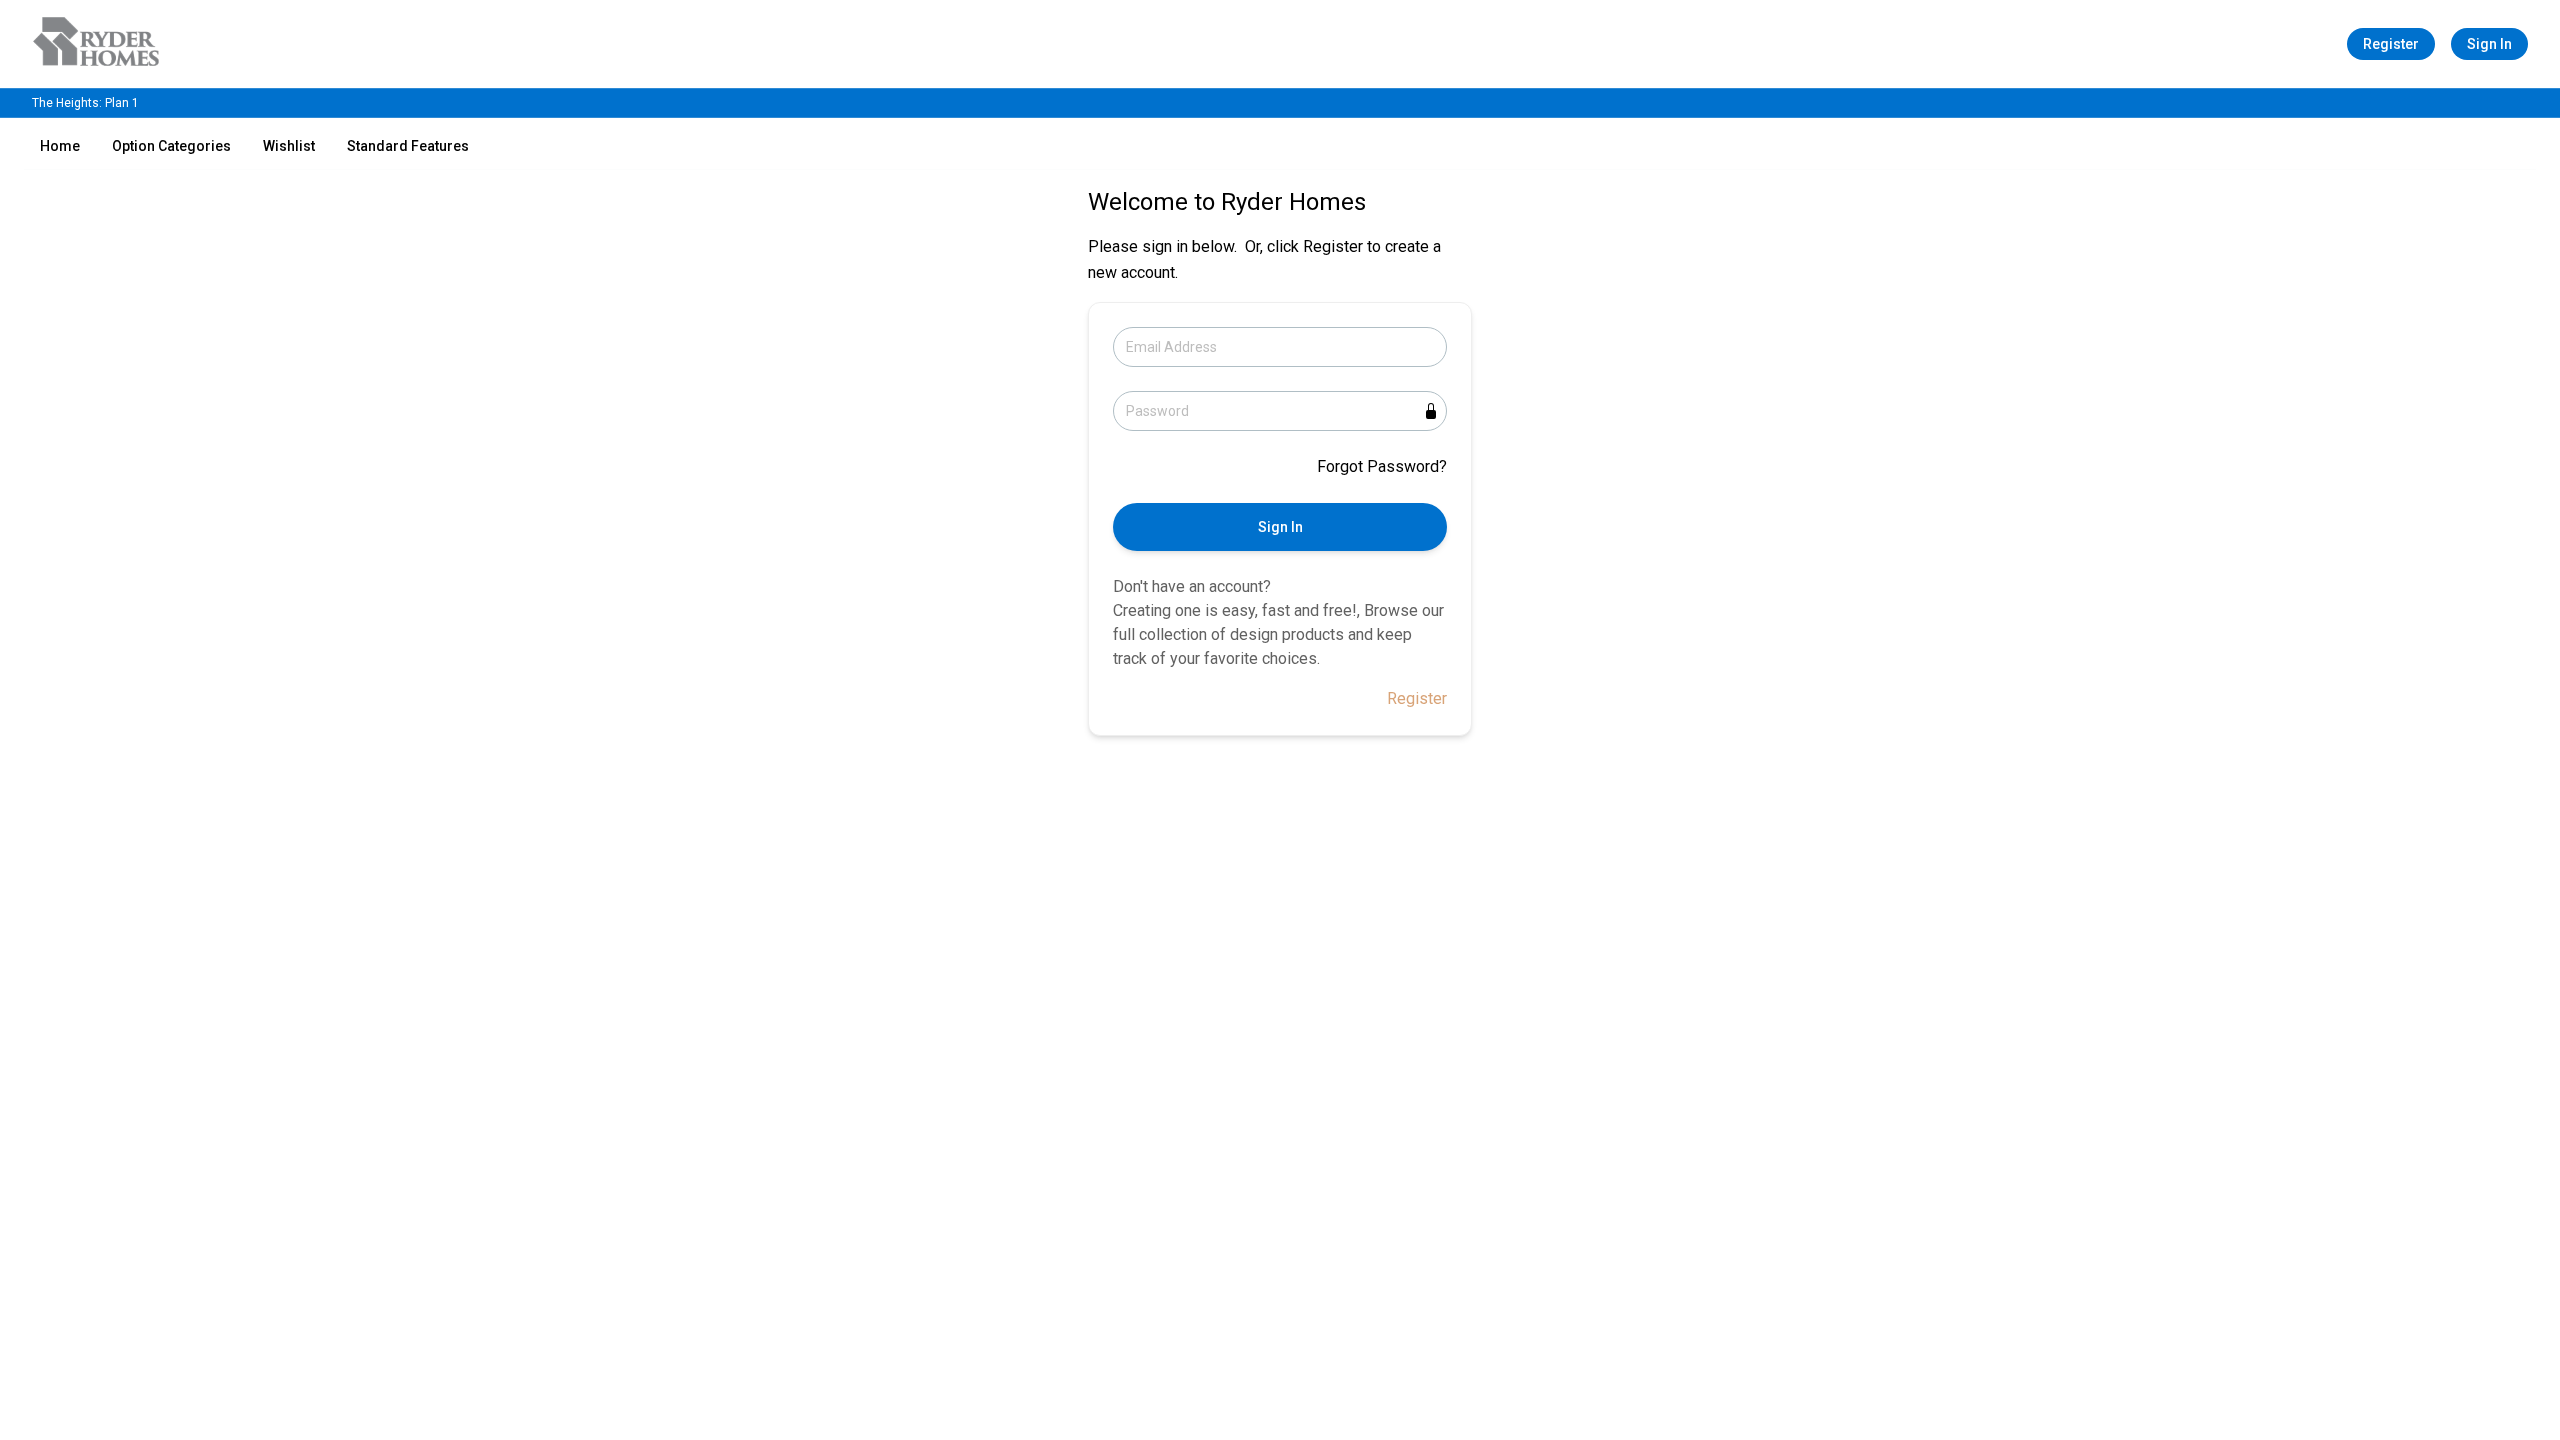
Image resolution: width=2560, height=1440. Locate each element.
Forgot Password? (1382, 466)
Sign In (2489, 44)
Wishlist (289, 146)
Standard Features (408, 146)
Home (60, 146)
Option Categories (171, 146)
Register (2391, 44)
